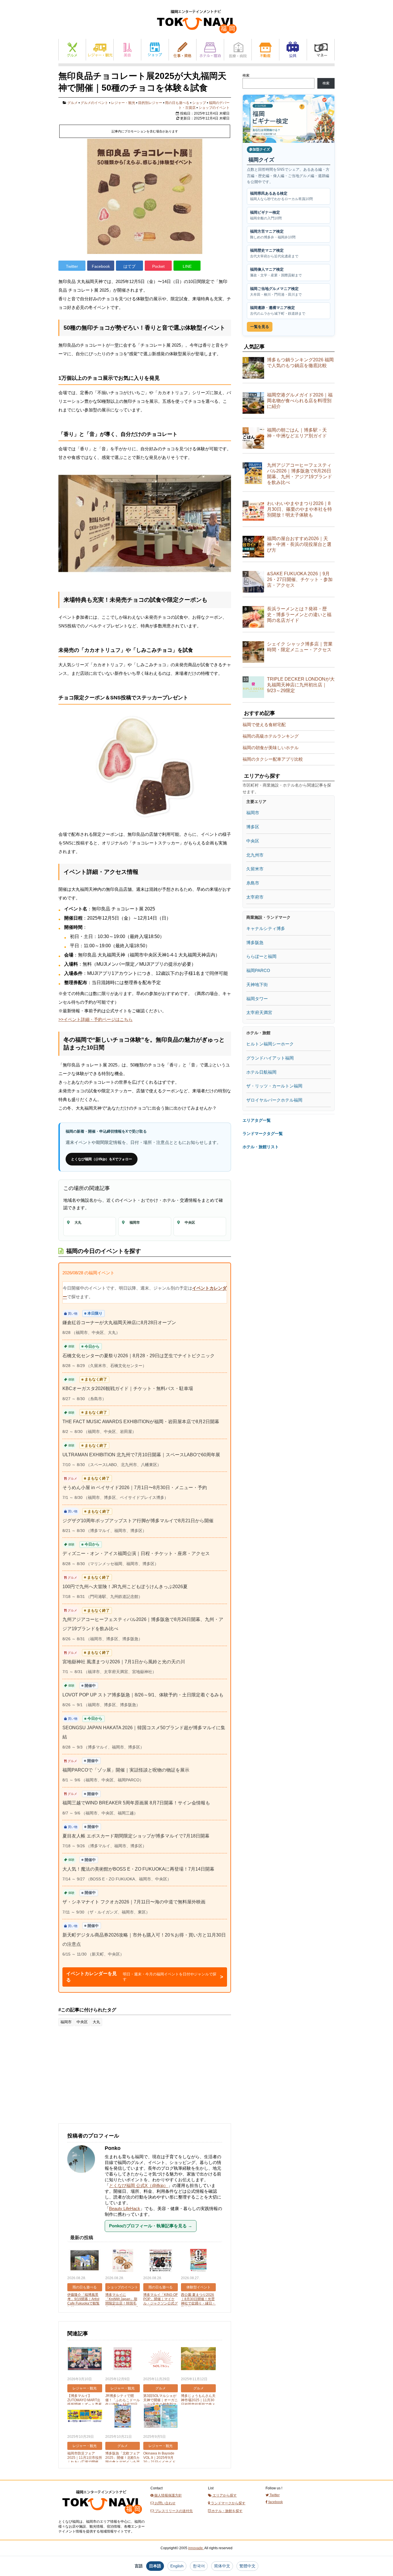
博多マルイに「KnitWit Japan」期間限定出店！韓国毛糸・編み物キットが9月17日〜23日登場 (122, 2303)
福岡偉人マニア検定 (276, 272)
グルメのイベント (94, 103)
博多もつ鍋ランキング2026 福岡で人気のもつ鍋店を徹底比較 (300, 363)
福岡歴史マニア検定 (274, 253)
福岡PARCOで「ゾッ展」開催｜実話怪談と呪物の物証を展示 (126, 1770)
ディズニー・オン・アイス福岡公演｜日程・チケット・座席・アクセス (136, 1553)
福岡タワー (257, 999)
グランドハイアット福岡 (270, 1058)
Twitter (72, 266)
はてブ (129, 266)
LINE (187, 266)
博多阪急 (255, 942)
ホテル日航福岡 (261, 1072)
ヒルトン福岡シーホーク (270, 1044)
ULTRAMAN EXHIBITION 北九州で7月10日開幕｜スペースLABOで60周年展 (141, 1455)
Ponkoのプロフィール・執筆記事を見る (151, 2226)
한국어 (199, 2566)
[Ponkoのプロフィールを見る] (84, 2176)
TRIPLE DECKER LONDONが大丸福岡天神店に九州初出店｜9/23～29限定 (301, 685)
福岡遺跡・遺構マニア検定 (278, 311)
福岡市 (66, 2022)
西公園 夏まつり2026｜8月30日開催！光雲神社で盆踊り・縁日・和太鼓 (198, 2301)
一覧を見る (260, 327)
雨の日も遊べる (177, 103)
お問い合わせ (165, 2503)
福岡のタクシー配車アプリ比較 (273, 759)
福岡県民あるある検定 (281, 196)
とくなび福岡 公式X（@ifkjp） (139, 2185)
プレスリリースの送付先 (173, 2511)
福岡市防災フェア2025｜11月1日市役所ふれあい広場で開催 (85, 2458)
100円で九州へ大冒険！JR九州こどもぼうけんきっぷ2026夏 (125, 1587)
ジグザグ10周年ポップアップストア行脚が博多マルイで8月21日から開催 (138, 1521)
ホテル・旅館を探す (227, 2511)
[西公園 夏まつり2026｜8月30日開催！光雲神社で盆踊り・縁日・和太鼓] (198, 2261)
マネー (321, 50)
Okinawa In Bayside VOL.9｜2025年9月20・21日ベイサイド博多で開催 (159, 2460)
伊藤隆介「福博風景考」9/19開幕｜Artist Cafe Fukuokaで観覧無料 (83, 2301)
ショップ (155, 50)
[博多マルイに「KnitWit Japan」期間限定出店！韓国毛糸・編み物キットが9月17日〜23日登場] (123, 2261)
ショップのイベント (214, 108)
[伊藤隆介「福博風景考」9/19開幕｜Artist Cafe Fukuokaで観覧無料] (85, 2261)
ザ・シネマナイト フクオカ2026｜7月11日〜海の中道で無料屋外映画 (134, 1902)
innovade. (196, 2548)
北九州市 (255, 855)
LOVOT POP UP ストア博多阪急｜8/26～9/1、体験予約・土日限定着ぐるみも (143, 1695)
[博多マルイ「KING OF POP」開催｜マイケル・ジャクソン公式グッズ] (161, 2261)
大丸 (96, 2022)
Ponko (113, 2148)
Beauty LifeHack (125, 2208)
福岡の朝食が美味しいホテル (271, 748)
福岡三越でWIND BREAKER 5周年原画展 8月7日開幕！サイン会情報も (136, 1803)
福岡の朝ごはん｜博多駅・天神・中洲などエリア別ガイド (297, 433)
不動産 (265, 50)
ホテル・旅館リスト (261, 1147)
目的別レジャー (150, 103)
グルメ (72, 50)
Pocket (158, 266)
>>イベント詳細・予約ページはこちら (96, 1019)
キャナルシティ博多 (266, 928)
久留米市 (255, 869)
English (177, 2566)
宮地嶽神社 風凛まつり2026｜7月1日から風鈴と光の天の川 (124, 1662)
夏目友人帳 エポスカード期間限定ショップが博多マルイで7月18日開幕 (136, 1836)
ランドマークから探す (228, 2503)
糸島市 (253, 883)
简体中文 (222, 2566)
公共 (293, 50)
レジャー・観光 (100, 50)
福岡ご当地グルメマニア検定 (276, 292)
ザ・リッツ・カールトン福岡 (274, 1086)
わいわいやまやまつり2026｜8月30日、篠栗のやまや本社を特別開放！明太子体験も (299, 509)
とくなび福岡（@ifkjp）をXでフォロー (102, 1159)
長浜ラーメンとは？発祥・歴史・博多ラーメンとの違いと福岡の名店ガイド (299, 615)
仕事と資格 (183, 50)
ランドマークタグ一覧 (263, 1134)
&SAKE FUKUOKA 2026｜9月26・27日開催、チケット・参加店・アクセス (300, 579)
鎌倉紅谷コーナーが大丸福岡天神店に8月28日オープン (119, 1323)
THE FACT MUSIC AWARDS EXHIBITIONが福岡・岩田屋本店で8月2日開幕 (141, 1422)
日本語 (155, 2566)
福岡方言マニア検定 (273, 234)
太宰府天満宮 (259, 1012)
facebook (275, 2502)
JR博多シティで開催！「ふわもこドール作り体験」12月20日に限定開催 (123, 2402)
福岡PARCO (258, 970)
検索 (246, 75)
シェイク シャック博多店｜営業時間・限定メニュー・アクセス (300, 647)
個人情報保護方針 (168, 2495)
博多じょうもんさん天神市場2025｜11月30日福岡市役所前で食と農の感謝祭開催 (198, 2402)
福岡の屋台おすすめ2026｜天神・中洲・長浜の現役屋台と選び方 (299, 544)
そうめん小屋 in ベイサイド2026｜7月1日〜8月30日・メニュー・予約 (135, 1488)
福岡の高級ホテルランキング (271, 736)
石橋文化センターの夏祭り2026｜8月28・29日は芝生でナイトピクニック (139, 1356)
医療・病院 (238, 50)
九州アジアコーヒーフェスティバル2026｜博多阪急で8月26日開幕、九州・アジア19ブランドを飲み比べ (299, 474)
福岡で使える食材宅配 (264, 725)
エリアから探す (224, 2495)
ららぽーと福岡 (261, 956)
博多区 (253, 827)
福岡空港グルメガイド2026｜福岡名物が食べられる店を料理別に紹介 (300, 401)
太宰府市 (255, 897)
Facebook (101, 266)
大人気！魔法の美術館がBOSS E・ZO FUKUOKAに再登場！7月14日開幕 (138, 1869)
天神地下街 (257, 985)
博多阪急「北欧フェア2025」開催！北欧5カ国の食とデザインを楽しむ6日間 (123, 2460)
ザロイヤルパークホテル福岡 (274, 1100)
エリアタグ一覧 (257, 1120)
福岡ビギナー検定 (266, 215)
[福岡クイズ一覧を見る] (289, 119)
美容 (127, 50)
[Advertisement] (102, 2078)
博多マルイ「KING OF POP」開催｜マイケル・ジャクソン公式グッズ (161, 2301)
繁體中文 (247, 2566)
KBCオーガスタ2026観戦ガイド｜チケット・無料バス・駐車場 (128, 1388)
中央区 (82, 2022)
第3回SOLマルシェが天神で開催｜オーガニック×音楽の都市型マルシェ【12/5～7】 (161, 2402)
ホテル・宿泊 (210, 50)
